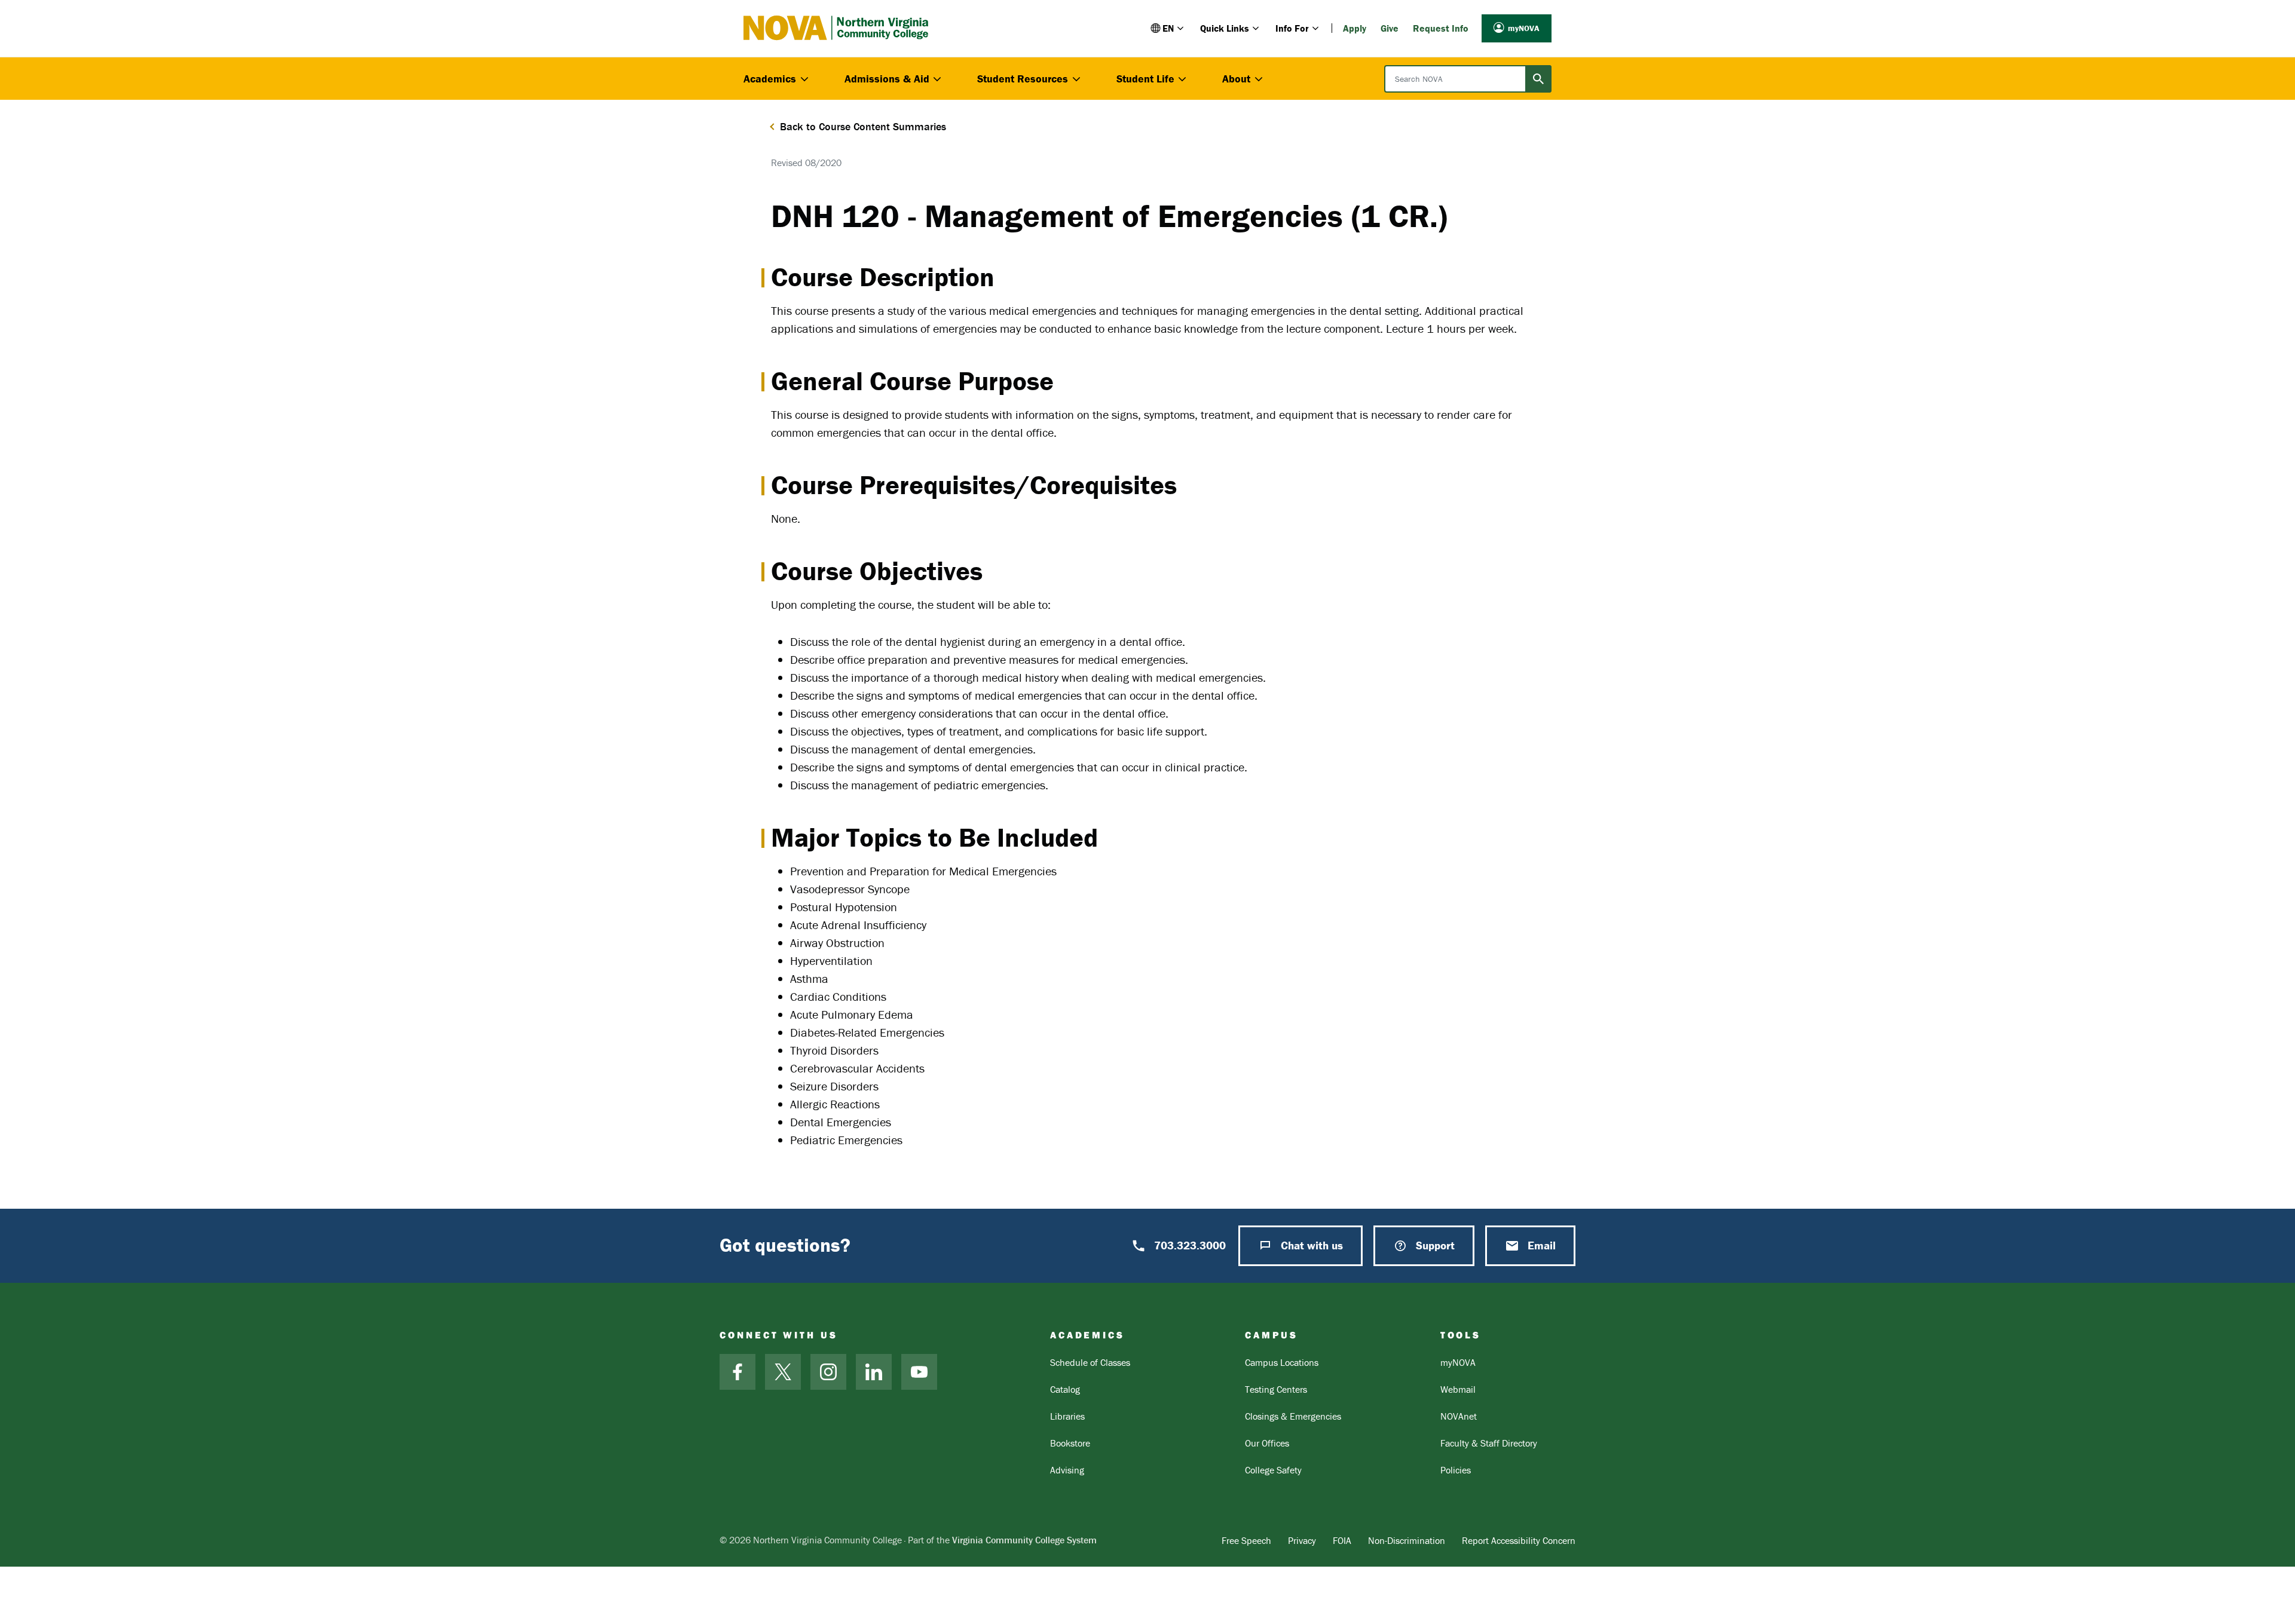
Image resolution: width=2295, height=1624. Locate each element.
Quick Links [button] (1225, 28)
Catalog (1065, 1389)
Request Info (1441, 28)
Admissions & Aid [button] (887, 79)
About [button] (1236, 79)
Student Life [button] (1145, 79)
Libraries (1067, 1416)
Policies (1456, 1470)
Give (1390, 28)
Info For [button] (1292, 28)
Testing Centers (1276, 1389)
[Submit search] (1538, 79)
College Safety (1273, 1470)
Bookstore (1070, 1443)
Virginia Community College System (1024, 1540)
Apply (1355, 28)
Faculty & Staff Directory (1489, 1443)
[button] (1168, 28)
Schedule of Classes (1090, 1362)
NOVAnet (1459, 1416)
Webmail (1458, 1389)
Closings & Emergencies (1293, 1416)
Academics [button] (770, 79)
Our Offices (1267, 1443)
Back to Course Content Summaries (863, 126)
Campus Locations (1282, 1362)
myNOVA (1524, 28)
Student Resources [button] (1023, 79)
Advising (1067, 1470)
